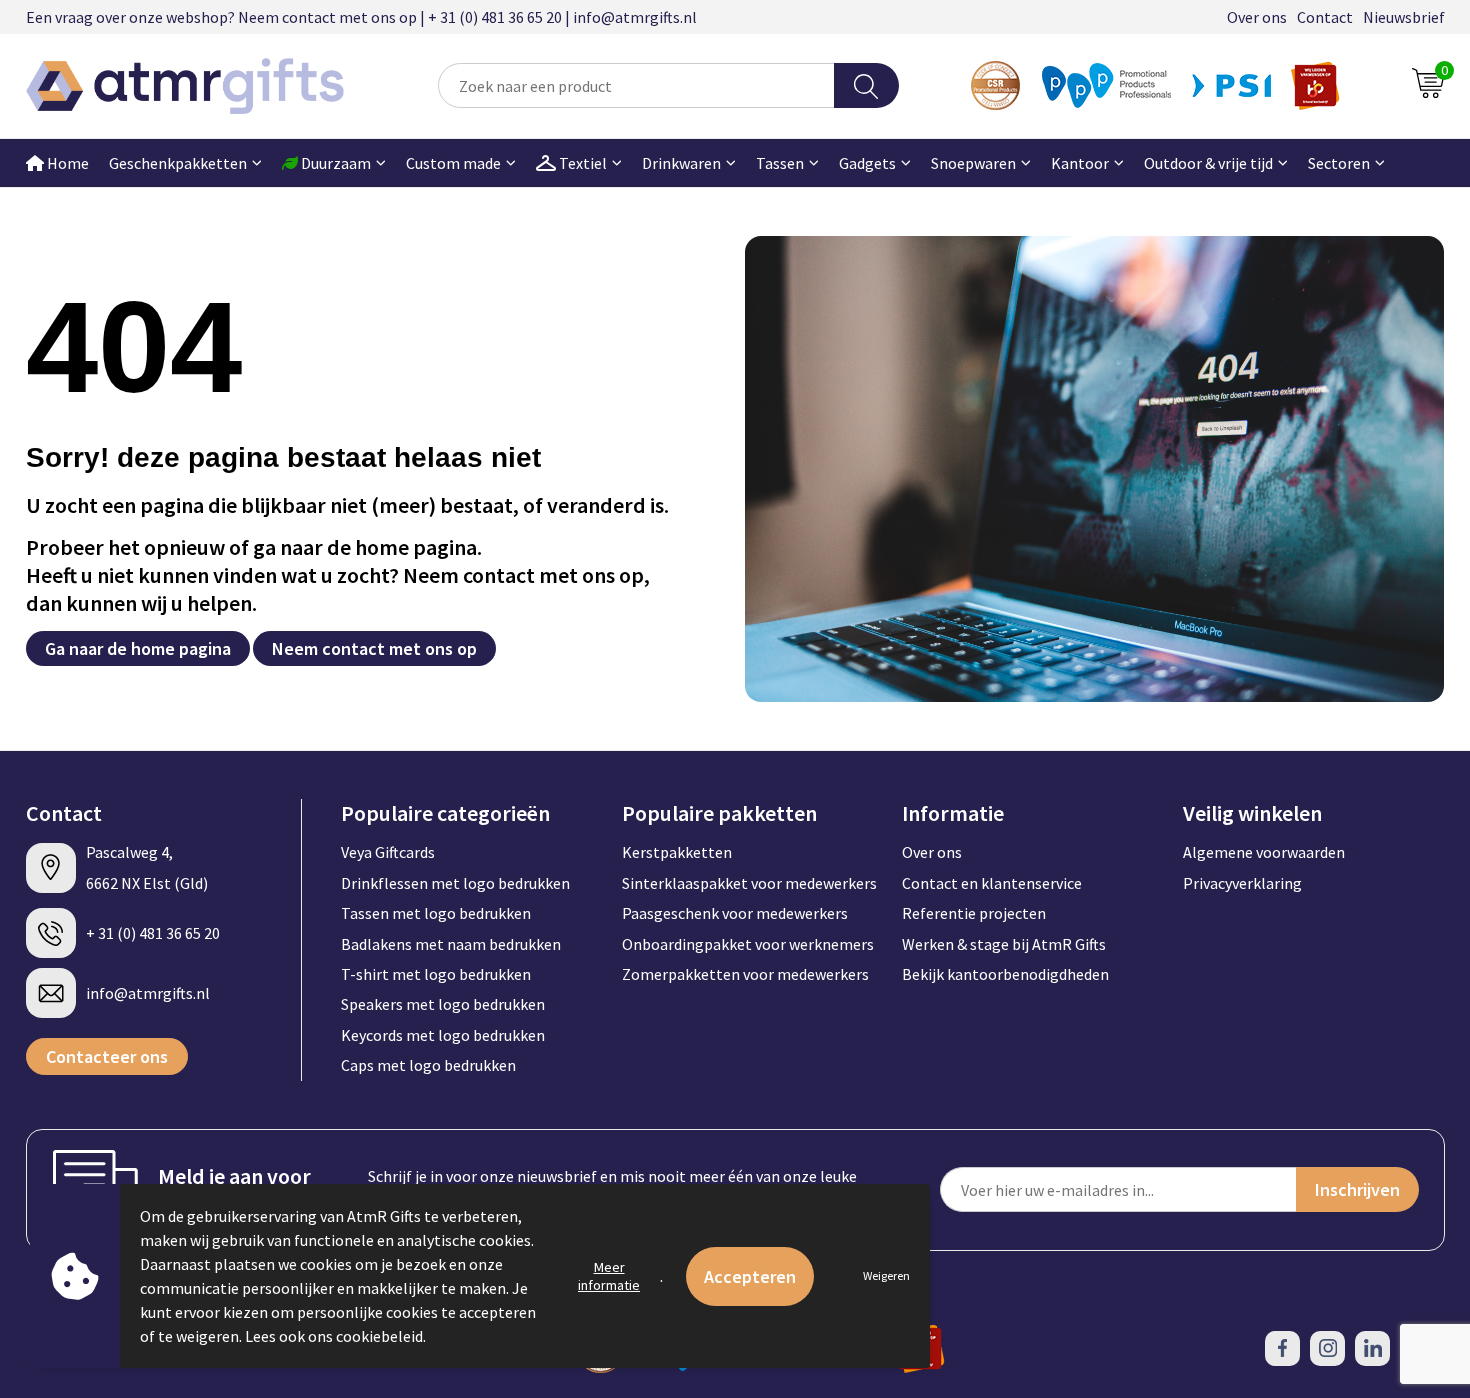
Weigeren (886, 1275)
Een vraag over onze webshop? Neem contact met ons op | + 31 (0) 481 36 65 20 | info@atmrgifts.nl (361, 17)
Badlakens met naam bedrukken (451, 944)
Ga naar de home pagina (138, 648)
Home (66, 163)
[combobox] (636, 85)
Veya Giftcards (388, 852)
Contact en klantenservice (992, 883)
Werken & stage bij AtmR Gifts (1004, 944)
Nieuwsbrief (1404, 17)
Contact (1325, 17)
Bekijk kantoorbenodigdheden (1005, 974)
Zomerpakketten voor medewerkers (745, 974)
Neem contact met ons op (374, 648)
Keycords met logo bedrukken (443, 1035)
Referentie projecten (974, 913)
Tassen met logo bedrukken (436, 913)
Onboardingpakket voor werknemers (748, 944)
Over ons (1257, 17)
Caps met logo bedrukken (428, 1065)
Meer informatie (609, 1276)
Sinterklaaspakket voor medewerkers (749, 883)
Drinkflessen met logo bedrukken (455, 883)
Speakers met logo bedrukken (443, 1004)
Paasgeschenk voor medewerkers (735, 913)
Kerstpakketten (677, 852)
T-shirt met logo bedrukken (436, 974)
